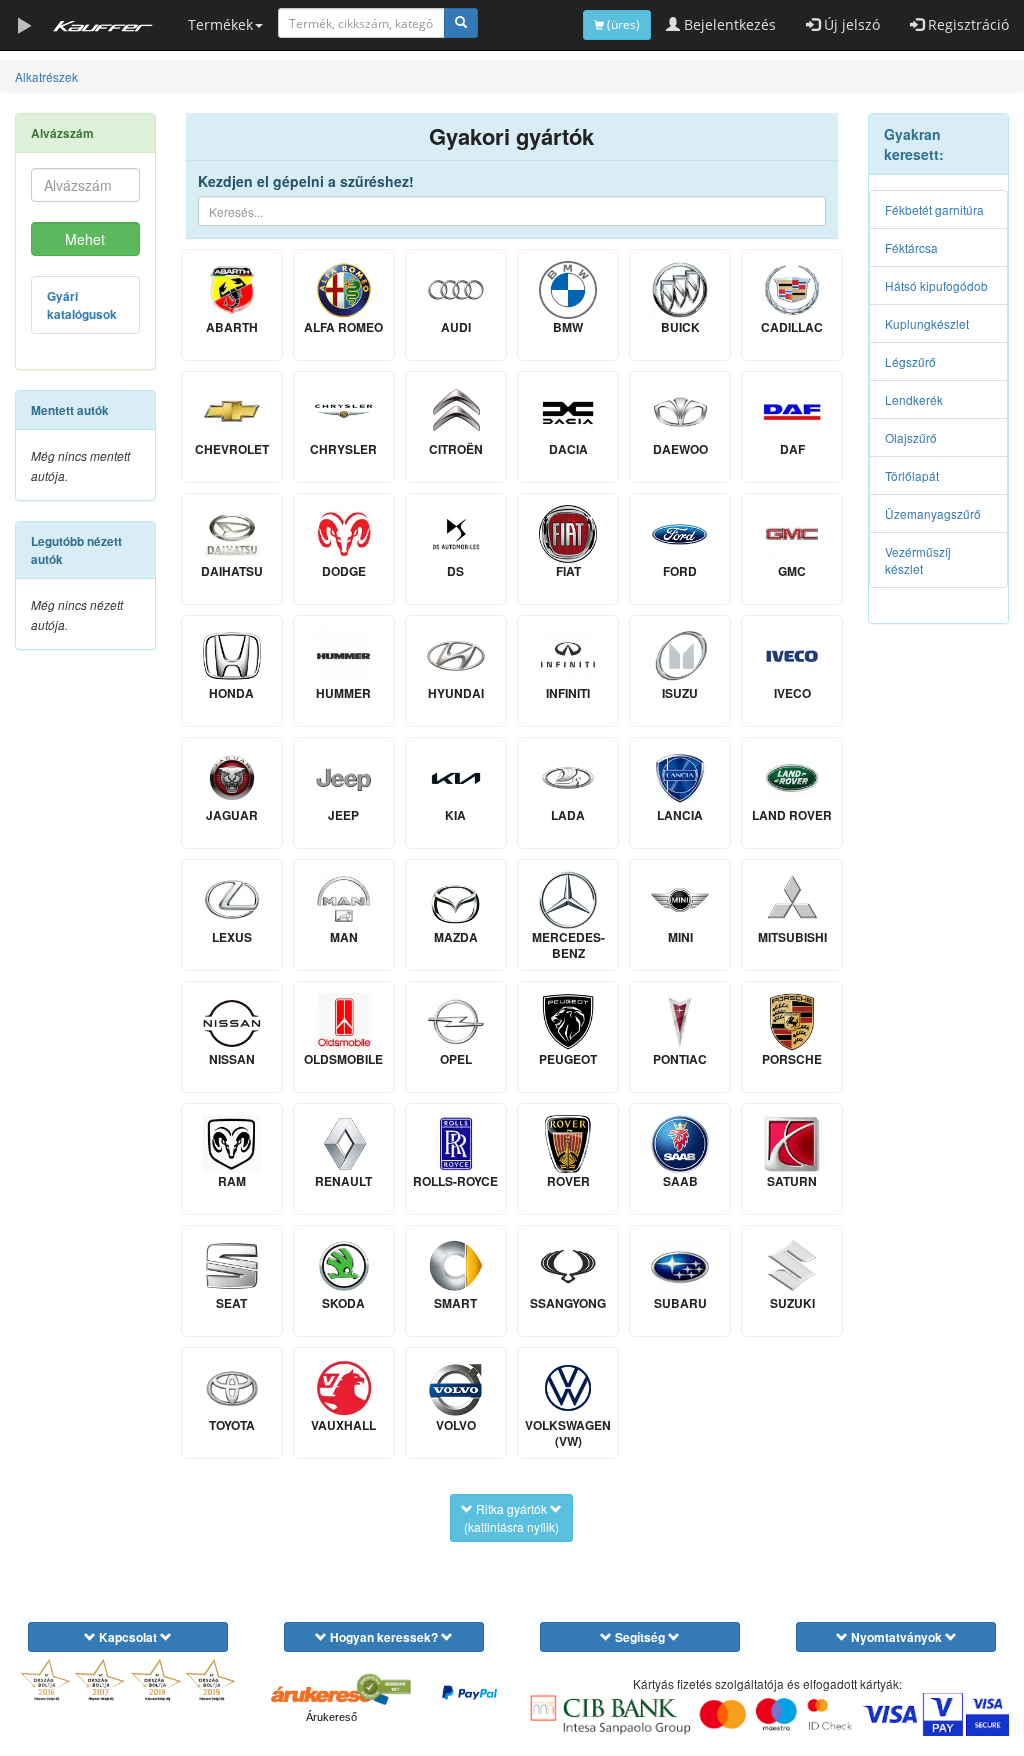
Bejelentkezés (728, 24)
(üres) (622, 24)
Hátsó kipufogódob (936, 285)
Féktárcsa (911, 247)
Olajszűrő (911, 437)
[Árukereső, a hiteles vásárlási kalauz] (383, 1687)
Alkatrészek (46, 76)
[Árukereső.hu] (331, 1694)
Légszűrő (910, 361)
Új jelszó (850, 24)
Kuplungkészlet (927, 323)
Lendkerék (914, 399)
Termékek (220, 24)
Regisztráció (966, 24)
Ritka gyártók (511, 1517)
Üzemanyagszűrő (933, 513)
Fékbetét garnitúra (934, 209)
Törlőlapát (912, 475)
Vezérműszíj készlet (918, 560)
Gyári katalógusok (82, 305)
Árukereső (331, 1717)
